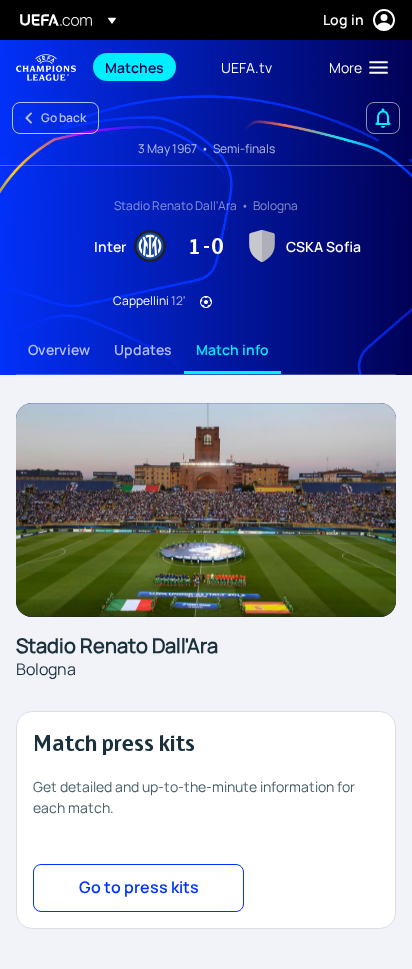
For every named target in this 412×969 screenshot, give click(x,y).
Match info (232, 349)
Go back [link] (63, 117)
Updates (143, 349)
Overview (59, 349)
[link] (134, 67)
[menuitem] (146, 67)
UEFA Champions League (46, 67)
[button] (354, 67)
